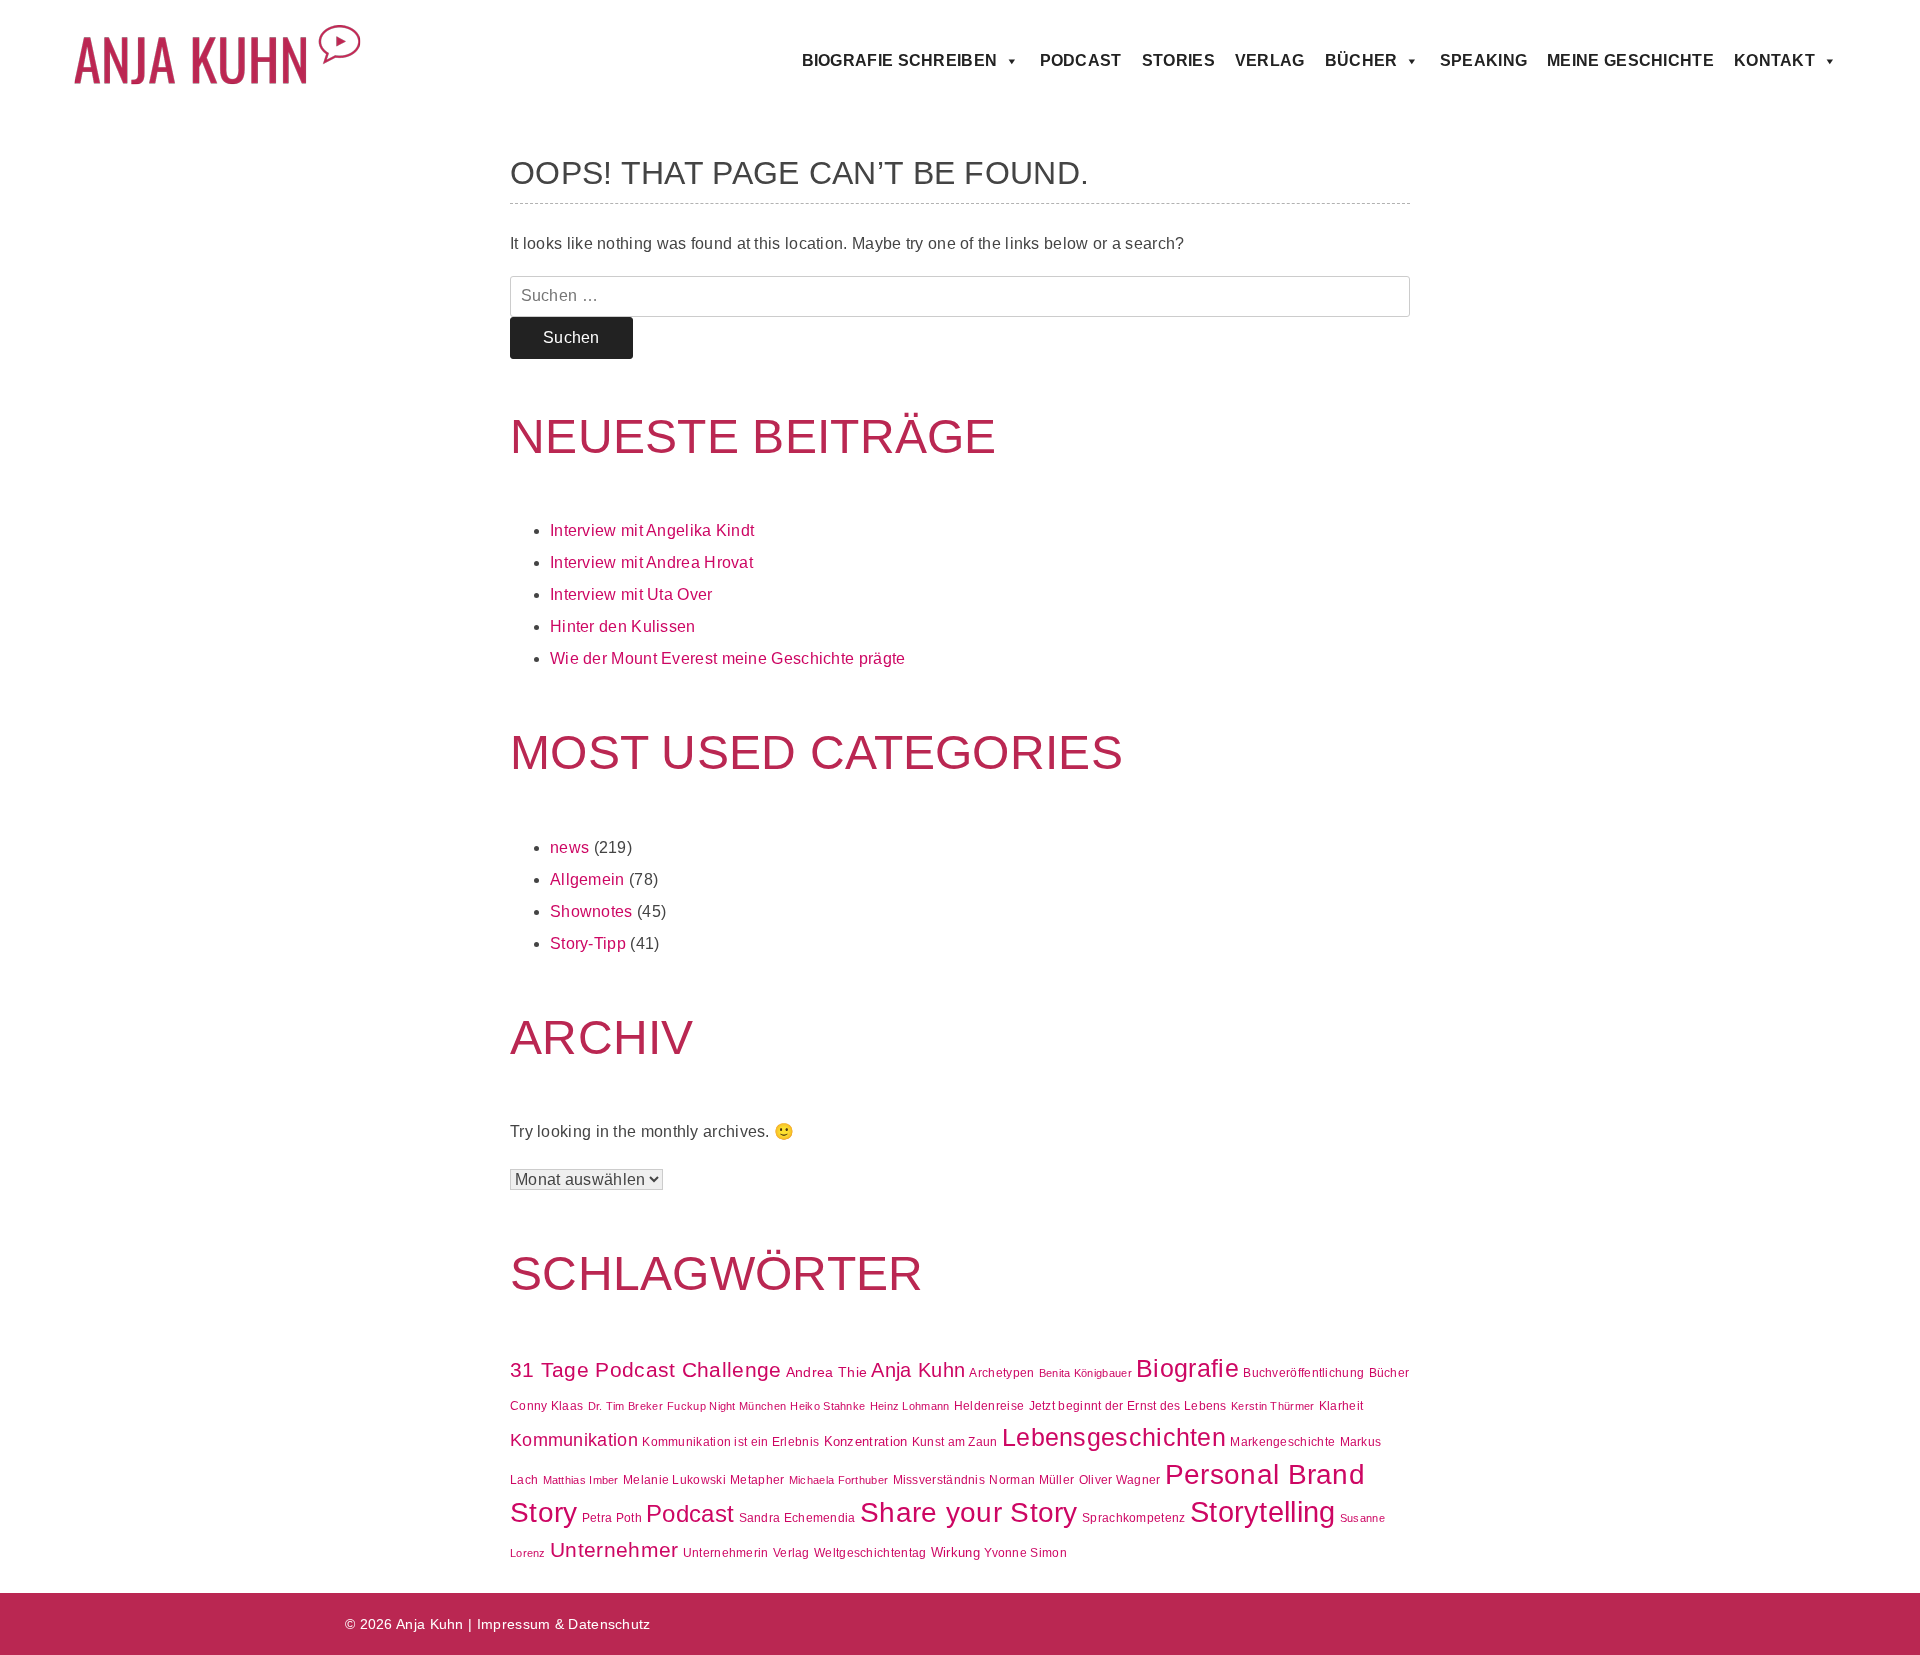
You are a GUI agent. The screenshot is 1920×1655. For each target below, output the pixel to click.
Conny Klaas (546, 1406)
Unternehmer (614, 1549)
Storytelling (1263, 1511)
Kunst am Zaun (955, 1442)
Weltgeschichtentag (870, 1553)
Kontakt (1774, 60)
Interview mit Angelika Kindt (652, 530)
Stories (1178, 60)
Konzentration (866, 1441)
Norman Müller (1031, 1480)
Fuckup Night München (726, 1406)
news (569, 847)
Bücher (1361, 60)
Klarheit (1341, 1406)
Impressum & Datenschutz (564, 1624)
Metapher (757, 1480)
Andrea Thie (826, 1372)
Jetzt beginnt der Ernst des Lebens (1128, 1406)
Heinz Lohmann (910, 1406)
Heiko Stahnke (827, 1406)
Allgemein (587, 879)
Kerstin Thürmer (1273, 1406)
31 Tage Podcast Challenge (646, 1369)
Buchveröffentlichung (1303, 1373)
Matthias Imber (581, 1480)
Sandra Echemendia (797, 1518)
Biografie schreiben (900, 60)
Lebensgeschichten (1114, 1437)
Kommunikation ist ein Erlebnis (730, 1442)
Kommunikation (574, 1440)
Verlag (1270, 60)
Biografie (1187, 1368)
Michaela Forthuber (838, 1480)
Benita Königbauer (1085, 1373)
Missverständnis (939, 1480)
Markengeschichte (1282, 1442)
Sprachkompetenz (1134, 1518)
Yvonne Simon (1025, 1553)
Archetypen (1001, 1373)
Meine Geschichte (1630, 60)
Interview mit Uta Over (631, 594)
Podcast (1081, 60)
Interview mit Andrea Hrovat (651, 562)
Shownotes (591, 911)
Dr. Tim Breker (625, 1406)
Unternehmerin (726, 1553)
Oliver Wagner (1120, 1480)
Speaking (1483, 60)
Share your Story (969, 1512)
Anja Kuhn (918, 1369)
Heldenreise (989, 1406)
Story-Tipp (588, 943)
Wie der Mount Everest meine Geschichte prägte (728, 658)
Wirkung (955, 1552)
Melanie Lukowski (674, 1480)
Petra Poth (612, 1518)
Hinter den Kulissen (623, 626)
